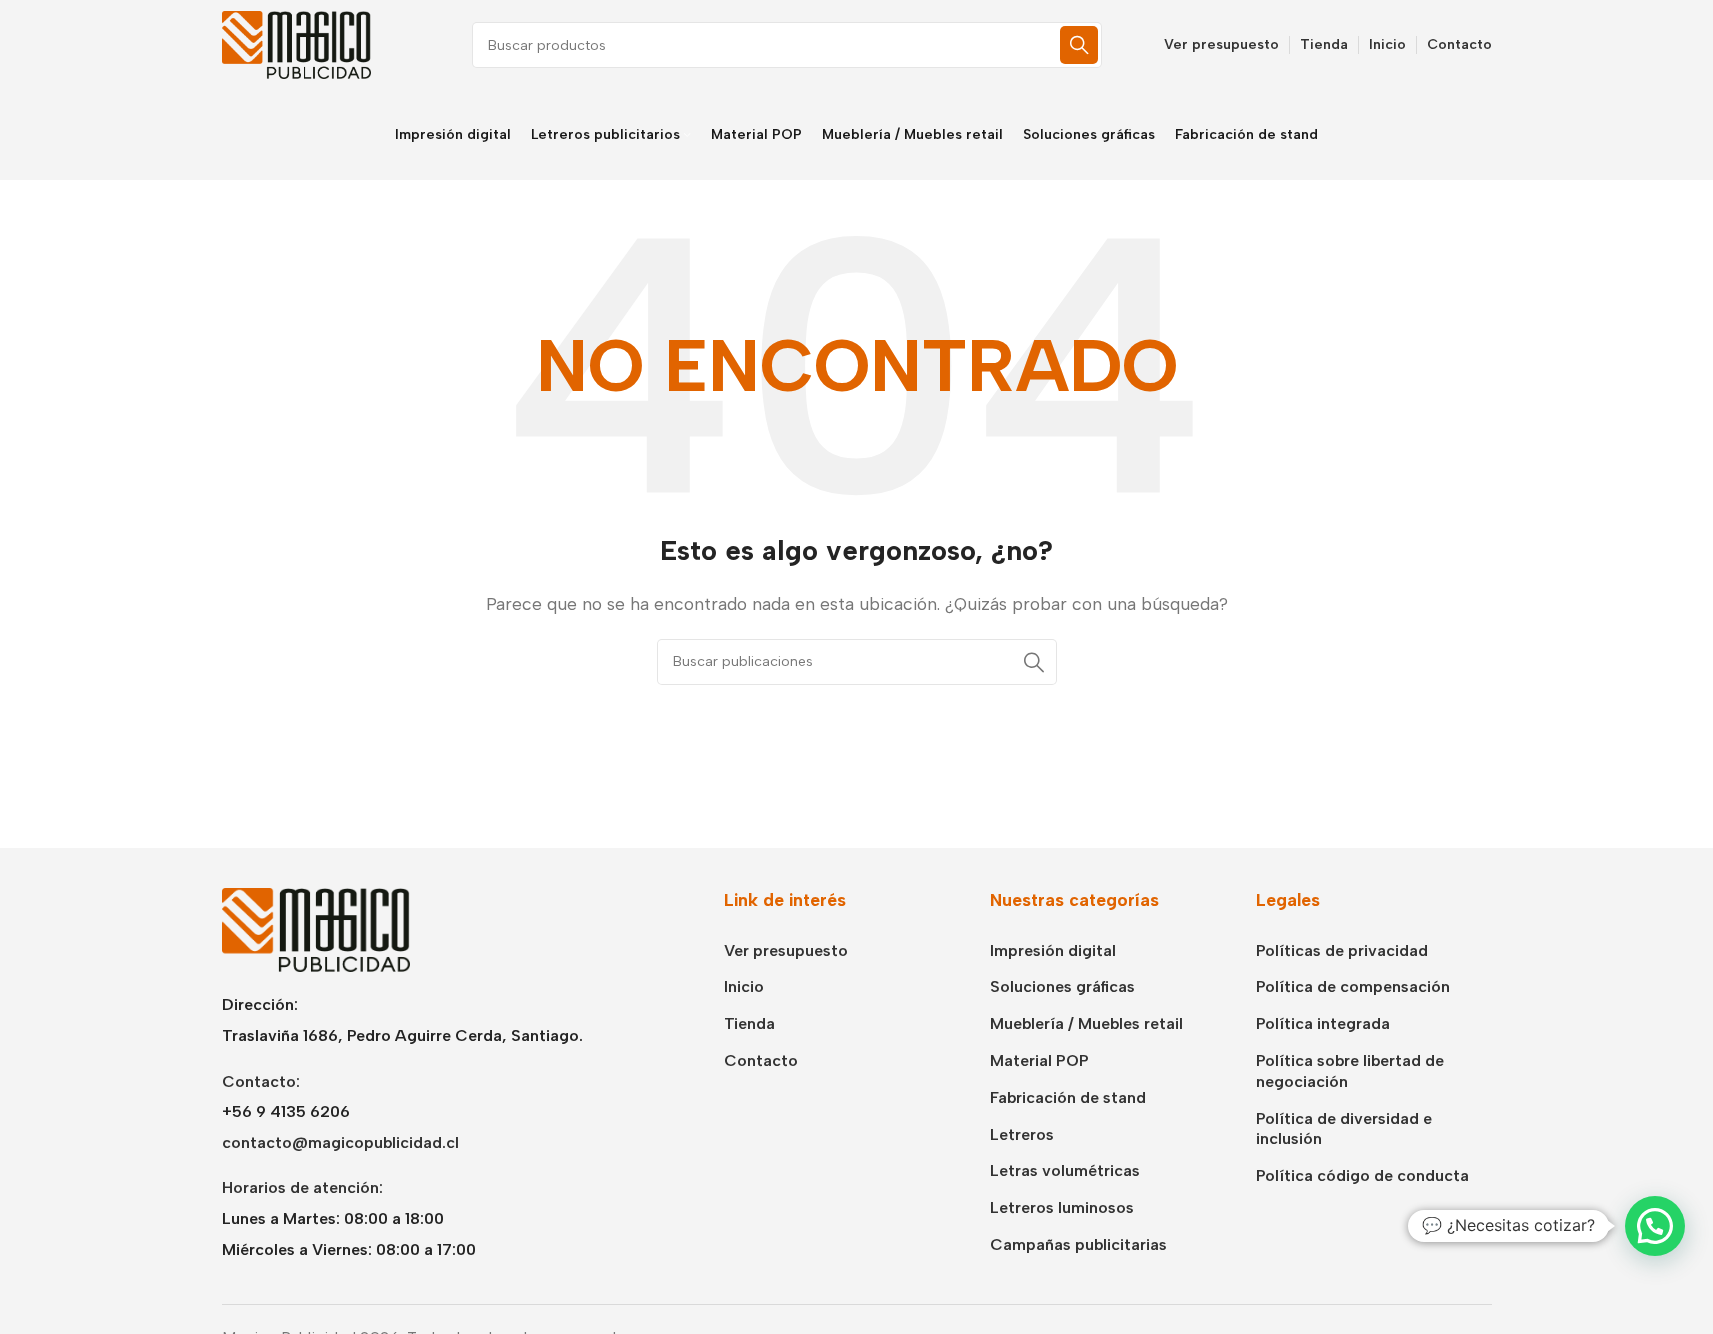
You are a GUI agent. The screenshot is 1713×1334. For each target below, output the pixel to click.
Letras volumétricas (1065, 1170)
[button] (1655, 1226)
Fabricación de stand (1068, 1097)
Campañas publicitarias (1078, 1244)
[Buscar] (1079, 45)
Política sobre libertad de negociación (1350, 1071)
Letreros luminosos (1062, 1207)
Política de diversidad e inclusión (1344, 1129)
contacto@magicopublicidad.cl (340, 1142)
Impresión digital (1053, 950)
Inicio (744, 986)
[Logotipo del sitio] (297, 43)
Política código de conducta (1362, 1175)
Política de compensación (1353, 986)
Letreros (1022, 1134)
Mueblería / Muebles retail (1086, 1023)
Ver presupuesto (786, 950)
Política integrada (1323, 1023)
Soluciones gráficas (1062, 986)
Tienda (749, 1023)
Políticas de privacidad (1342, 950)
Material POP (1039, 1060)
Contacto (761, 1060)
